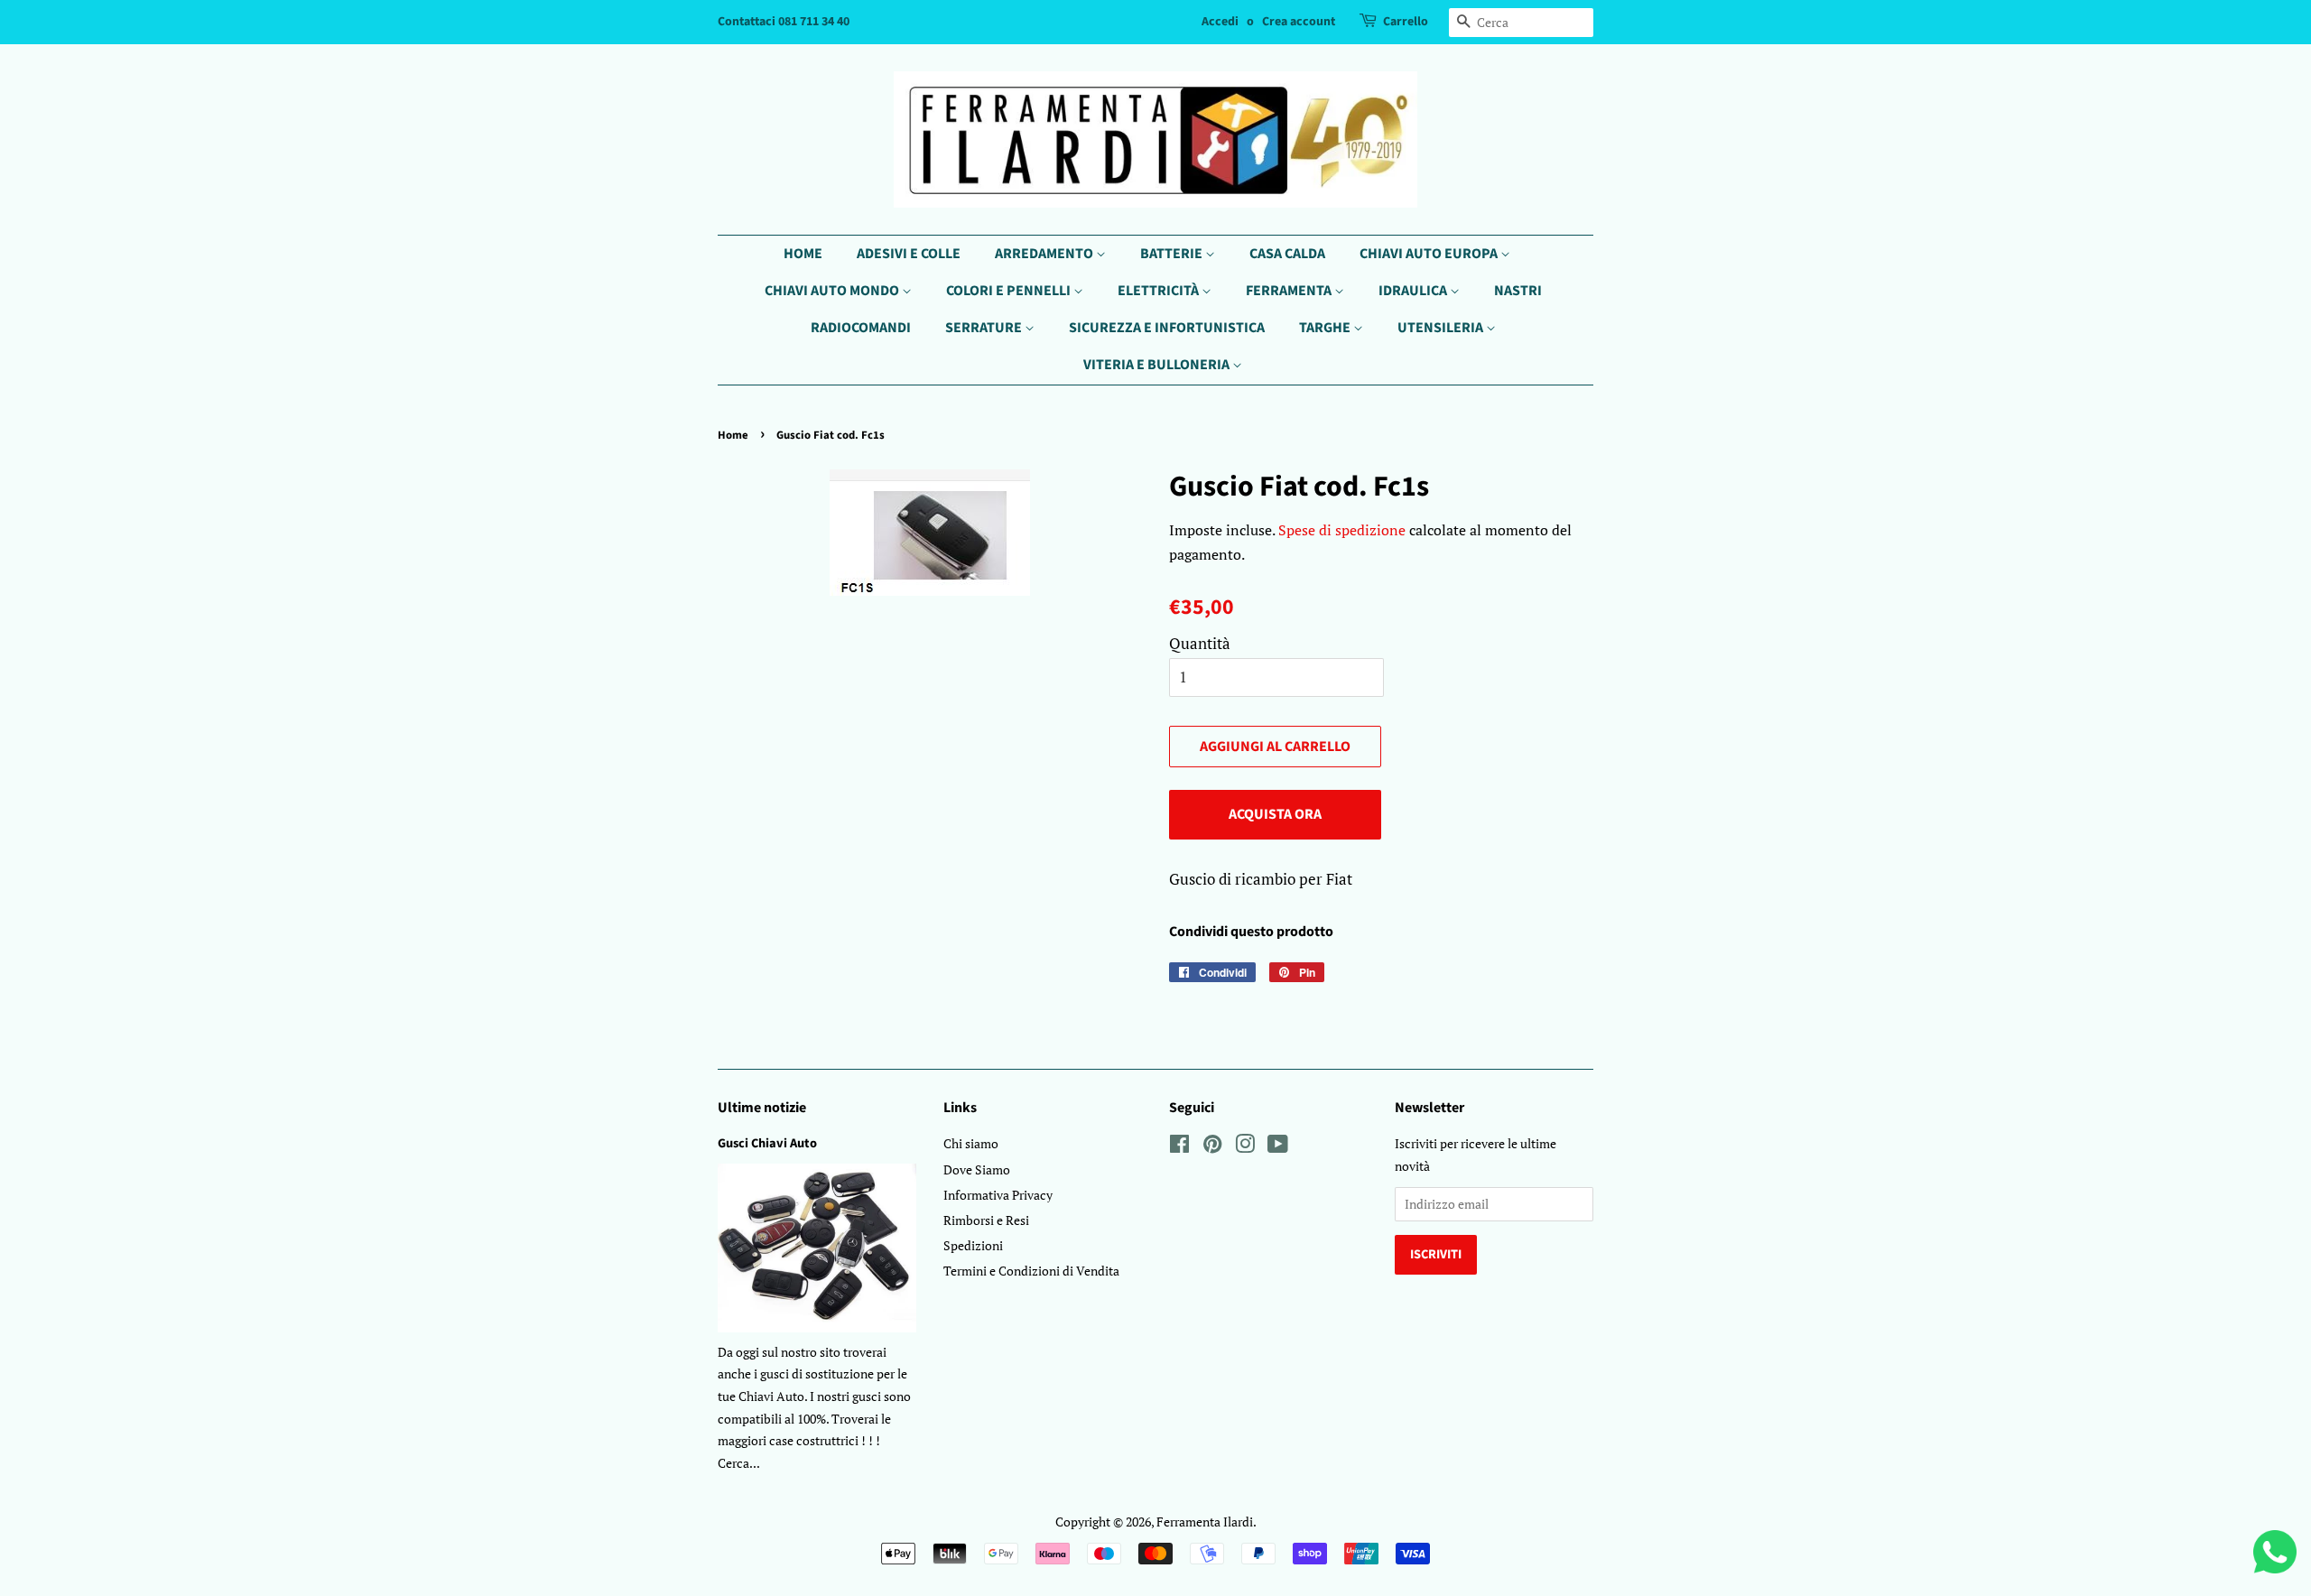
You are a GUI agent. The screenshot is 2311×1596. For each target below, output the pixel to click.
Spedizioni (973, 1245)
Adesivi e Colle (909, 254)
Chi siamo (971, 1143)
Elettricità (1160, 291)
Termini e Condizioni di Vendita (1031, 1271)
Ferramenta (1290, 291)
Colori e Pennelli (1010, 291)
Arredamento (1045, 254)
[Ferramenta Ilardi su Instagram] (1245, 1147)
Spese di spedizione (1342, 530)
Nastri (1518, 291)
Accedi (1220, 22)
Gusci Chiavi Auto (767, 1143)
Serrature (985, 328)
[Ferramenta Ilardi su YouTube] (1278, 1147)
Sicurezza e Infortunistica (1167, 328)
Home (803, 254)
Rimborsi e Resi (986, 1220)
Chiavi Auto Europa (1430, 254)
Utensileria (1442, 328)
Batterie (1173, 254)
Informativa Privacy (998, 1195)
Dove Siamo (977, 1169)
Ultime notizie (762, 1108)
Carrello (1406, 22)
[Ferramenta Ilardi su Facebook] (1179, 1147)
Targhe (1326, 328)
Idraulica (1414, 291)
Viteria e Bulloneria (1158, 365)
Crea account (1299, 22)
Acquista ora (1275, 814)
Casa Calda (1287, 254)
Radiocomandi (861, 328)
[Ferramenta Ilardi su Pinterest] (1212, 1147)
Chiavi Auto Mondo (833, 291)
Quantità (1200, 643)
